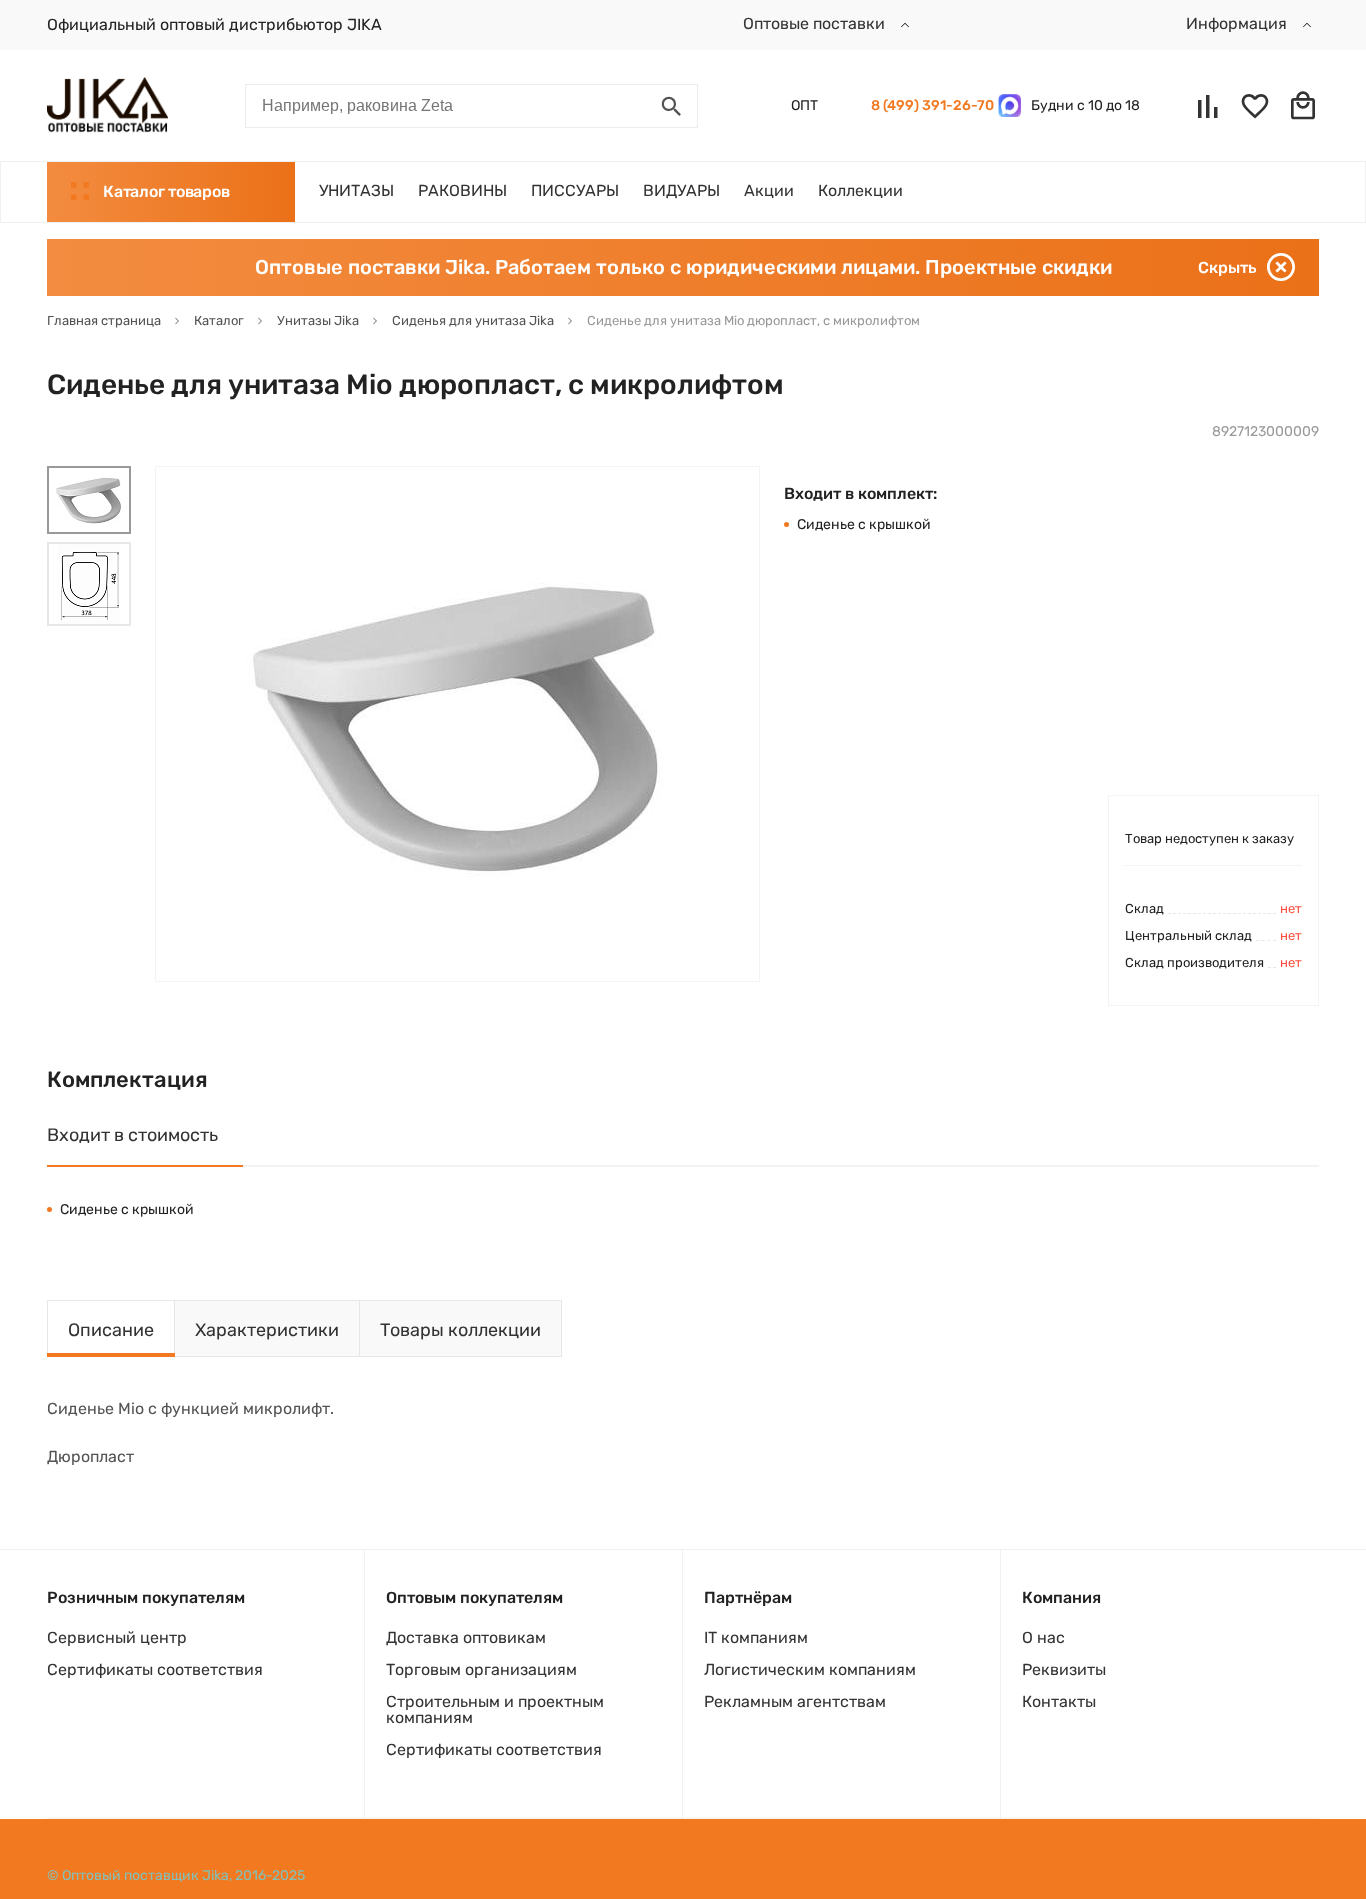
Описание (111, 1330)
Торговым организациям (481, 1669)
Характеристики (267, 1330)
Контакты (1059, 1701)
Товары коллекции (460, 1330)
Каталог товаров (166, 191)
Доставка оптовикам (466, 1637)
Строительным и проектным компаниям (495, 1709)
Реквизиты (1064, 1669)
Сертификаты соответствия (155, 1669)
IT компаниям (756, 1637)
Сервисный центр (117, 1637)
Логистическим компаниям (810, 1669)
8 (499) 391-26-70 (929, 105)
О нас (1043, 1637)
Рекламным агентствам (795, 1701)
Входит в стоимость (132, 1135)
